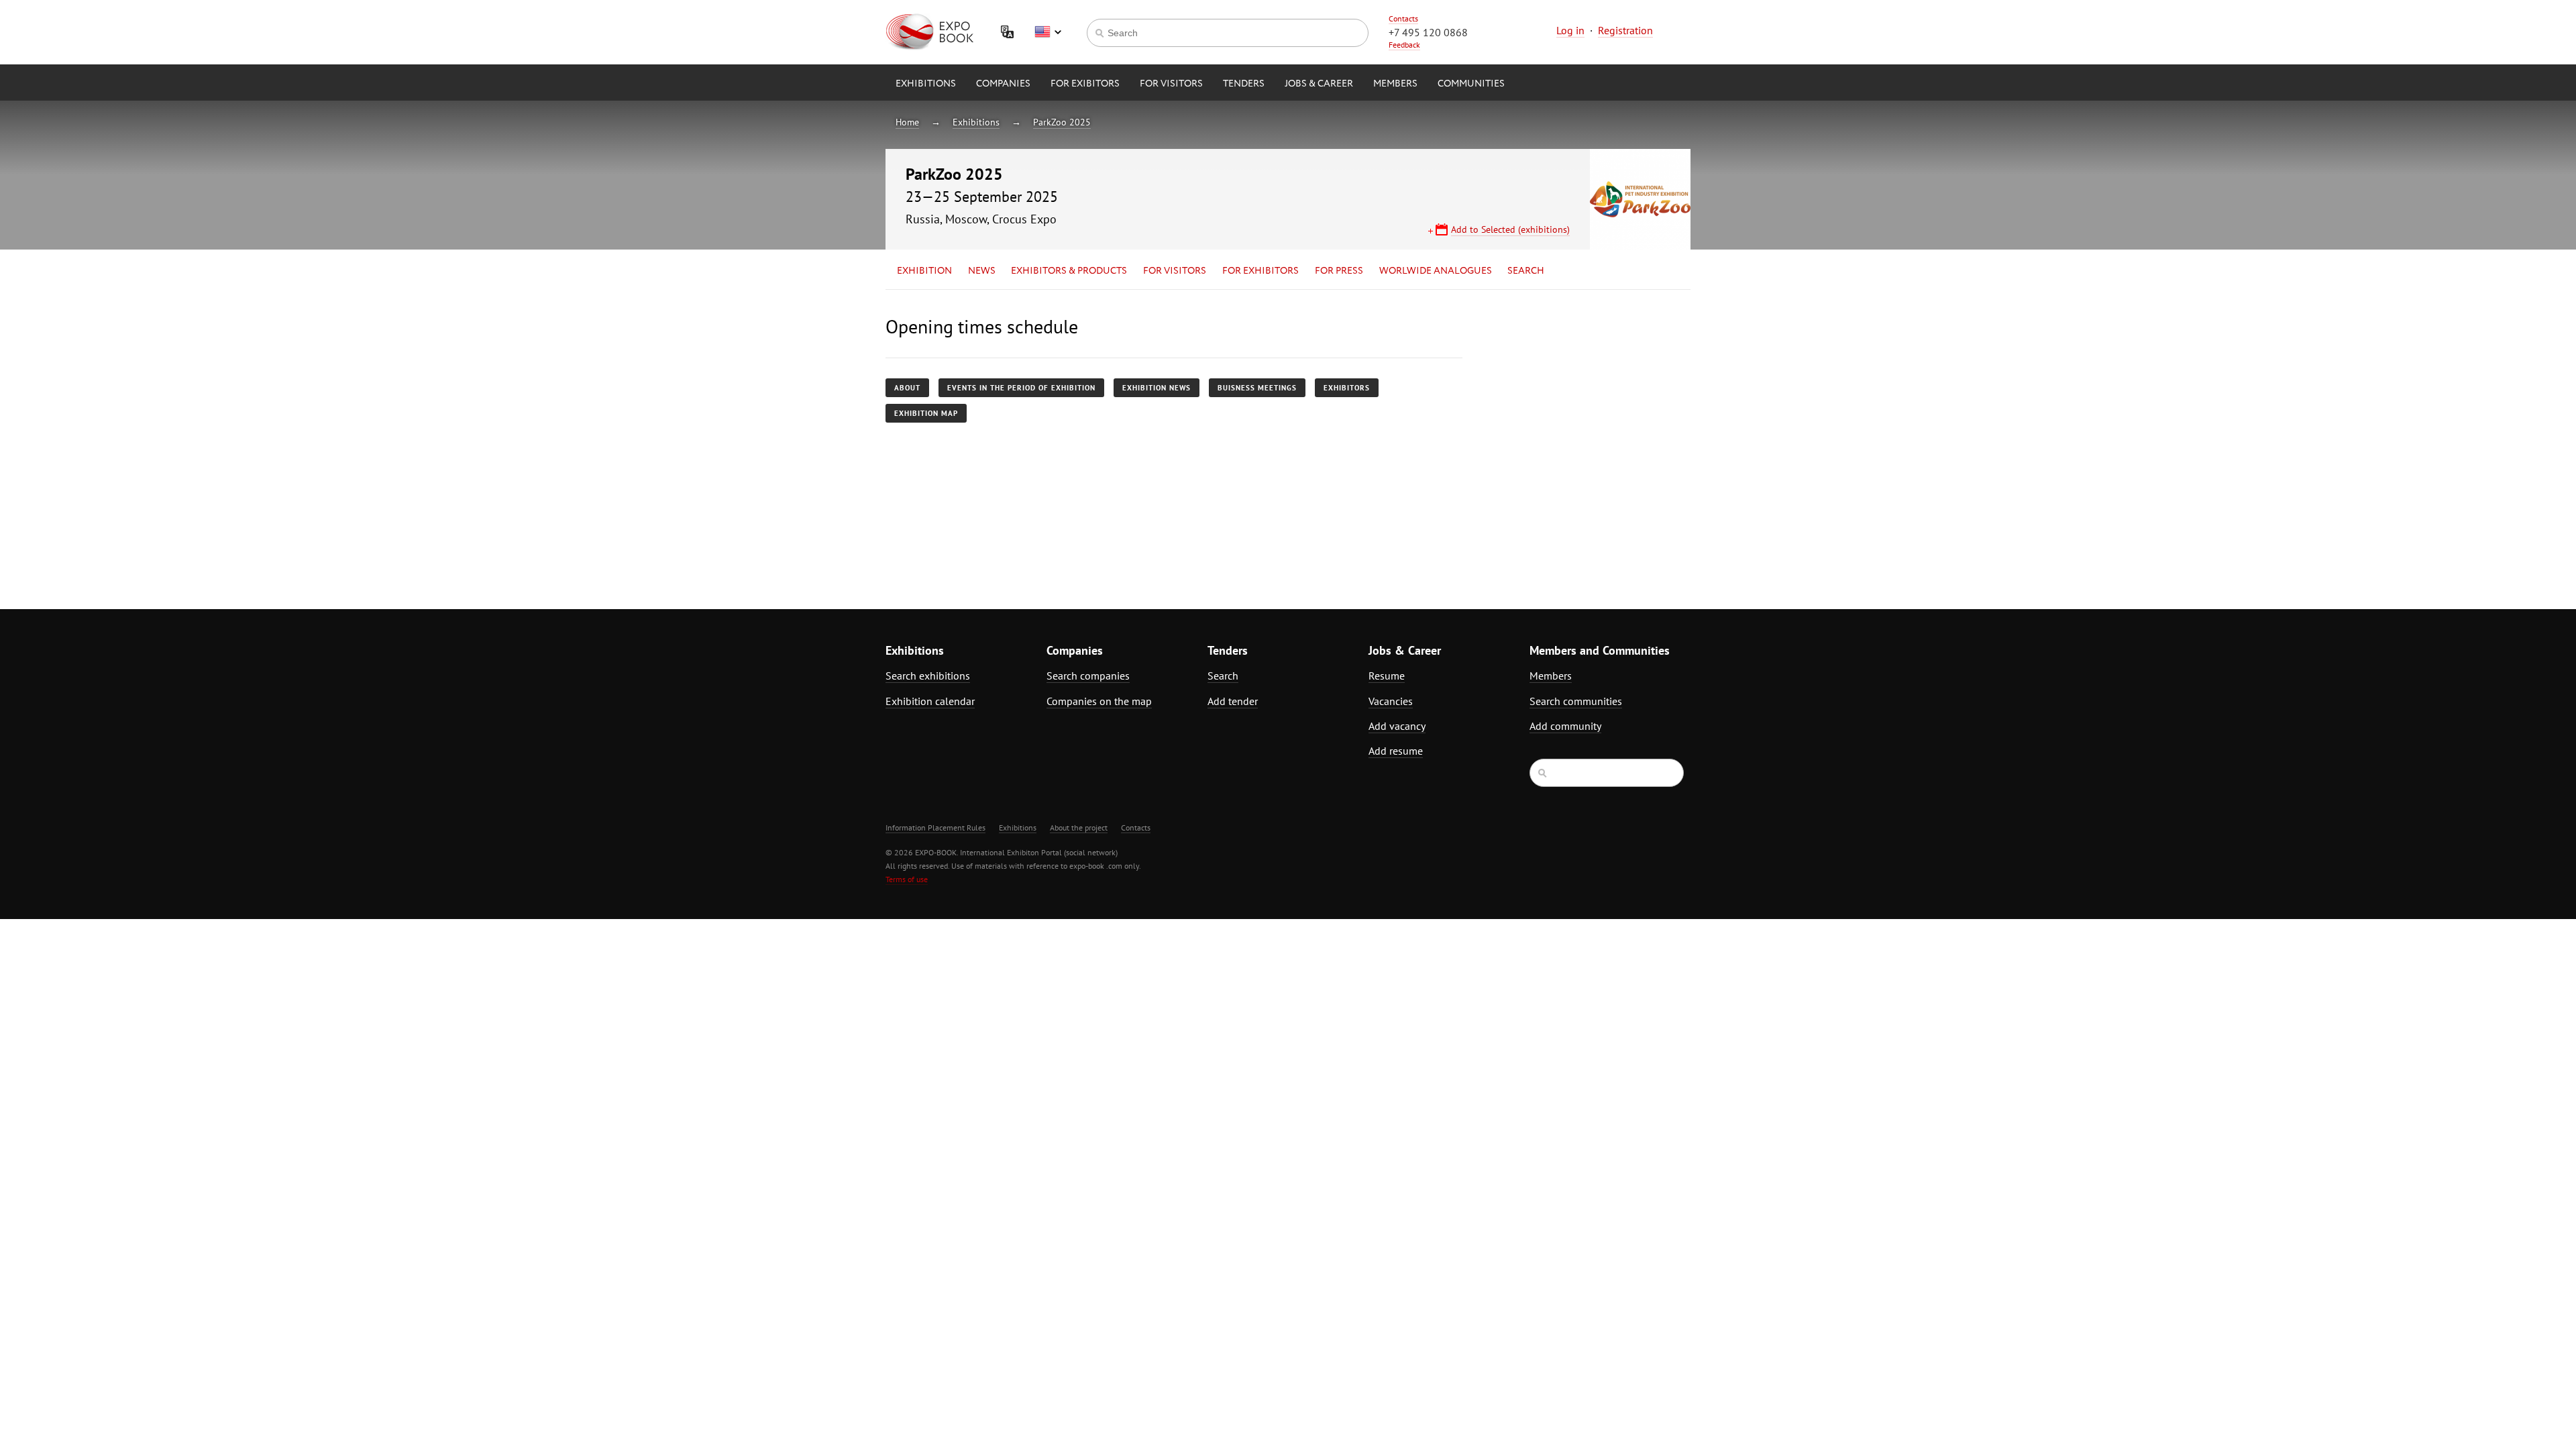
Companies (1003, 84)
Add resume (1396, 751)
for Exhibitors (1260, 271)
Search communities (1576, 701)
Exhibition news (1157, 388)
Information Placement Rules (935, 827)
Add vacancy (1397, 726)
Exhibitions (926, 84)
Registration (1625, 30)
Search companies (1088, 676)
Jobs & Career (1319, 84)
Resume (1387, 676)
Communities (1471, 84)
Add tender (1233, 701)
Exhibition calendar (930, 701)
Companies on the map (1099, 701)
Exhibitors (1347, 388)
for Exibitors (1085, 84)
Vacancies (1391, 701)
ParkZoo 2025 (1062, 122)
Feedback (1404, 45)
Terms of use (907, 879)
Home (907, 122)
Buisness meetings (1257, 388)
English (1048, 32)
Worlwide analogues (1436, 271)
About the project (1079, 827)
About (907, 388)
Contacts (1403, 18)
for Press (1339, 271)
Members (1395, 84)
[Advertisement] (1573, 434)
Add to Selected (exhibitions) (1510, 229)
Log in (1570, 30)
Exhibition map (926, 413)
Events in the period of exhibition (1021, 388)
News (982, 271)
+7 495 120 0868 (1428, 32)
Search (1526, 271)
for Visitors (1171, 84)
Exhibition (924, 271)
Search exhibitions (928, 676)
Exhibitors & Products (1069, 271)
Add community (1565, 726)
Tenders (1244, 84)
